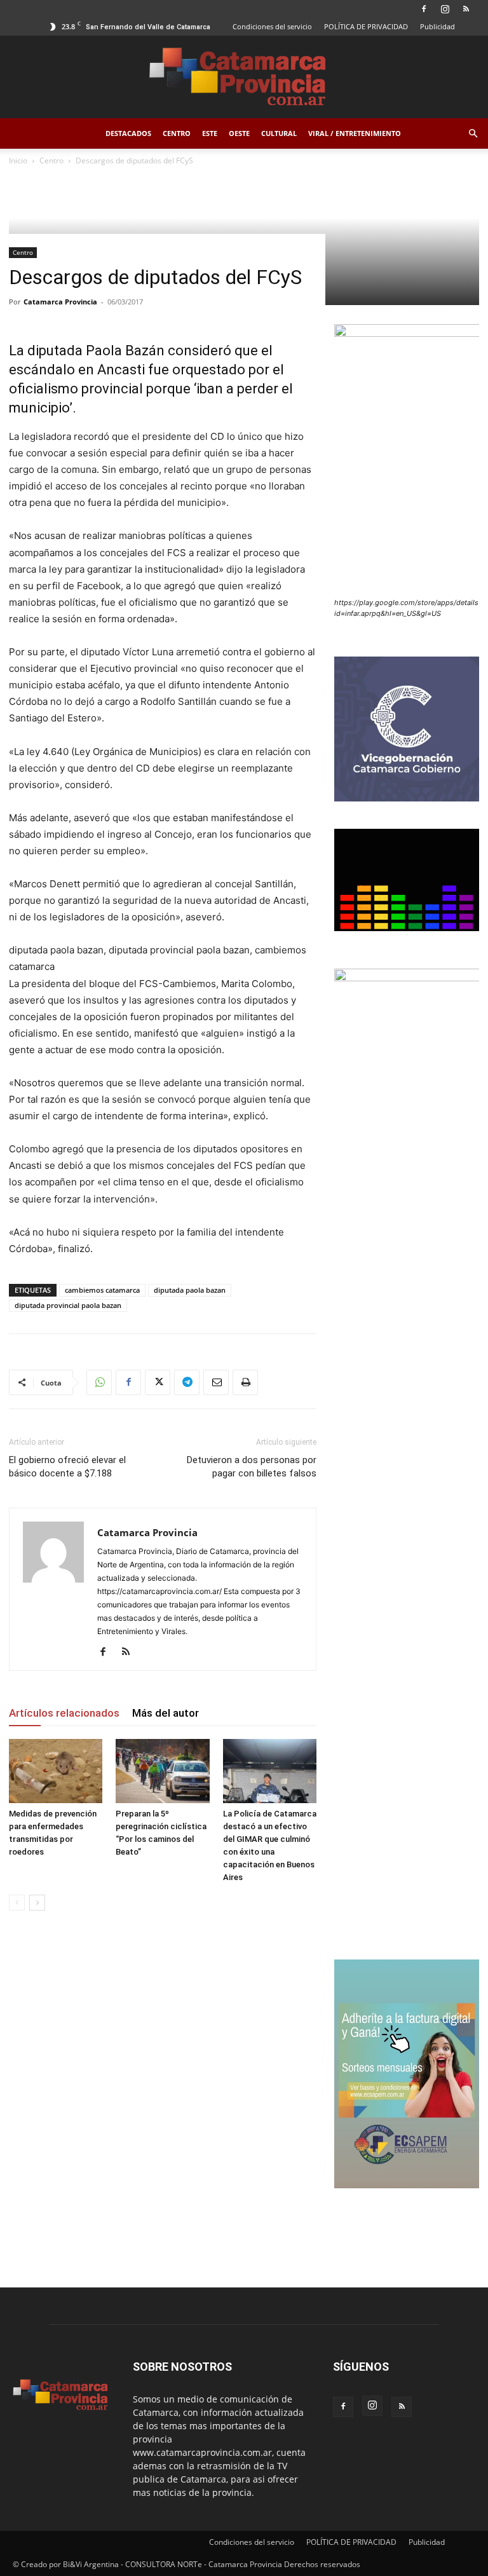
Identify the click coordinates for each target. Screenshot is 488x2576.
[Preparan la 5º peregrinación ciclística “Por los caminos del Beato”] (162, 1771)
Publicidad (437, 26)
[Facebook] (424, 9)
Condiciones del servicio (272, 26)
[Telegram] (187, 1382)
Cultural (279, 133)
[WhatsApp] (99, 1382)
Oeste (239, 133)
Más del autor (166, 1713)
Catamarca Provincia (60, 302)
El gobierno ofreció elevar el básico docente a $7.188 (67, 1467)
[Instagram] (445, 9)
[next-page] (37, 1903)
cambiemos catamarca (102, 1290)
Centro (177, 133)
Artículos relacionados (64, 1713)
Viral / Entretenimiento (355, 133)
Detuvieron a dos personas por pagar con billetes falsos (252, 1467)
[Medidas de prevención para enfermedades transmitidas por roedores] (56, 1771)
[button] (473, 134)
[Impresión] (245, 1382)
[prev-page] (17, 1903)
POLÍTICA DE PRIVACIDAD (366, 26)
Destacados (128, 133)
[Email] (216, 1382)
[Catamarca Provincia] (244, 78)
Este (210, 133)
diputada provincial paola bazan (68, 1305)
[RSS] (466, 9)
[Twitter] (158, 1382)
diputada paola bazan (190, 1290)
